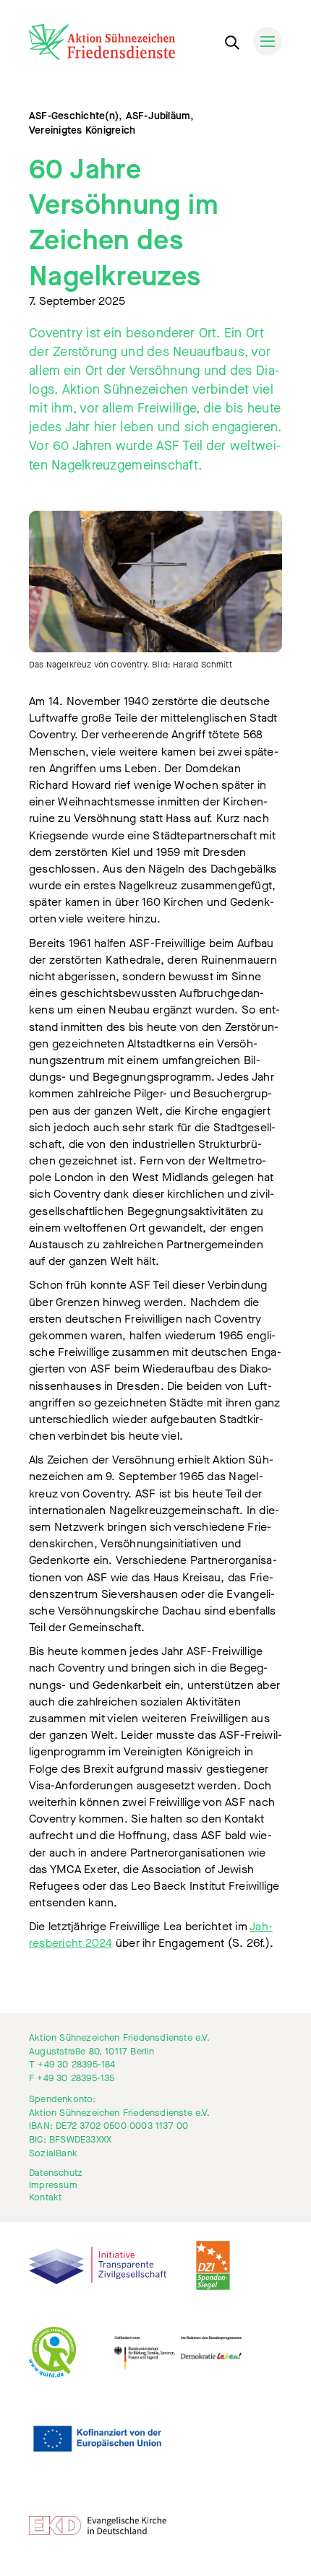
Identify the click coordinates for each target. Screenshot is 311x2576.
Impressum (53, 2185)
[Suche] (231, 40)
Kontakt (45, 2197)
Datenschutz (56, 2173)
